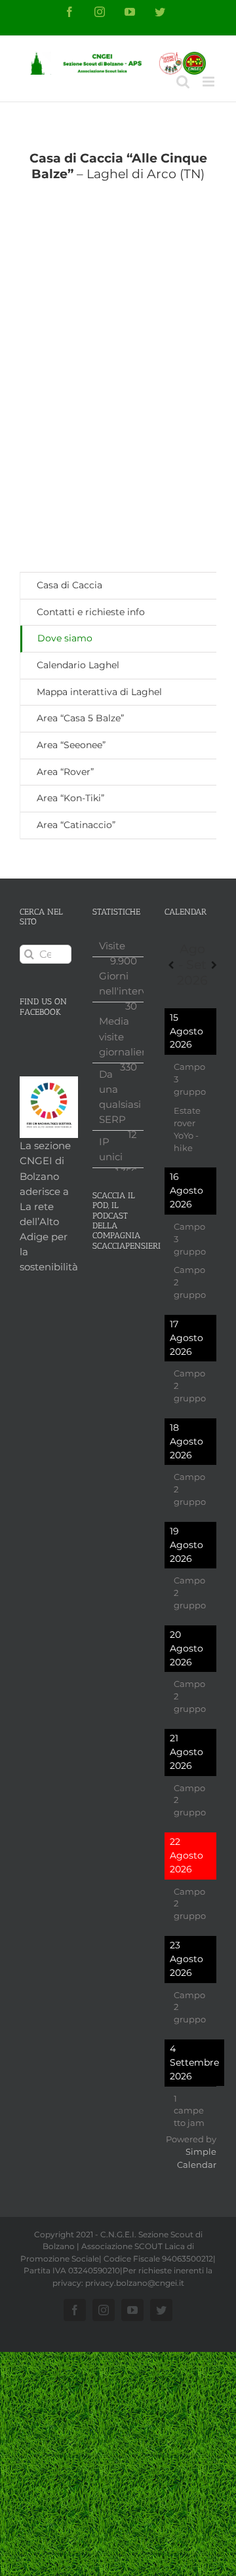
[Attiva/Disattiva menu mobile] (209, 82)
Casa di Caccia (69, 585)
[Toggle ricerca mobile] (183, 82)
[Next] (214, 965)
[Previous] (171, 965)
